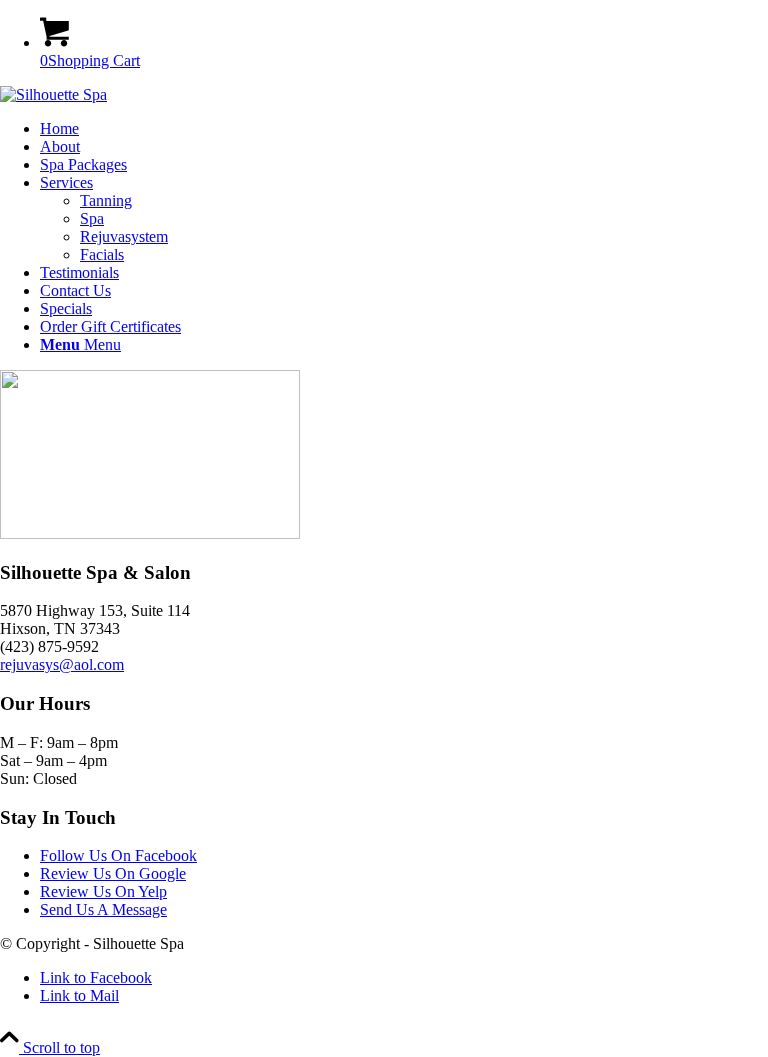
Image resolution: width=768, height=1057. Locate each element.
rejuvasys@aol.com (62, 664)
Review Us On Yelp (103, 891)
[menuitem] (404, 129)
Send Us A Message (103, 909)
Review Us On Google (113, 873)
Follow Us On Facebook (118, 855)
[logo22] (53, 94)
